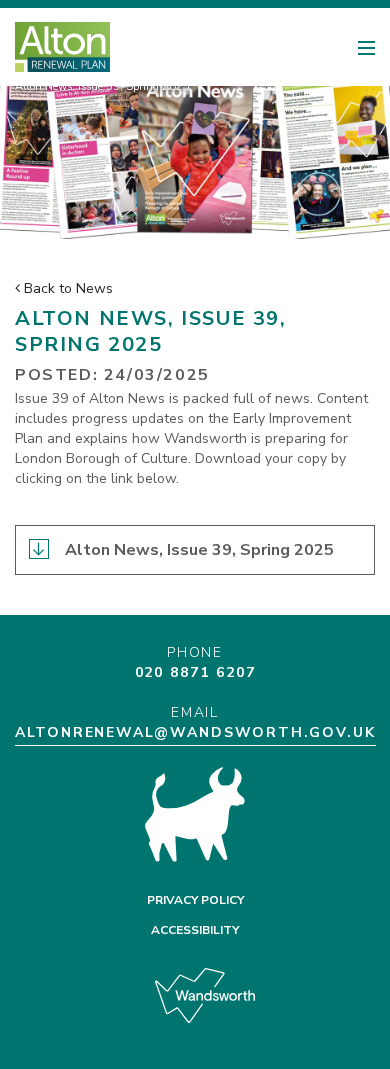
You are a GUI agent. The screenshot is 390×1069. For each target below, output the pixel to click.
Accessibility (195, 930)
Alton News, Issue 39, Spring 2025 (199, 550)
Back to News (66, 288)
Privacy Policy (195, 900)
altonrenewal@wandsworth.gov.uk (195, 732)
